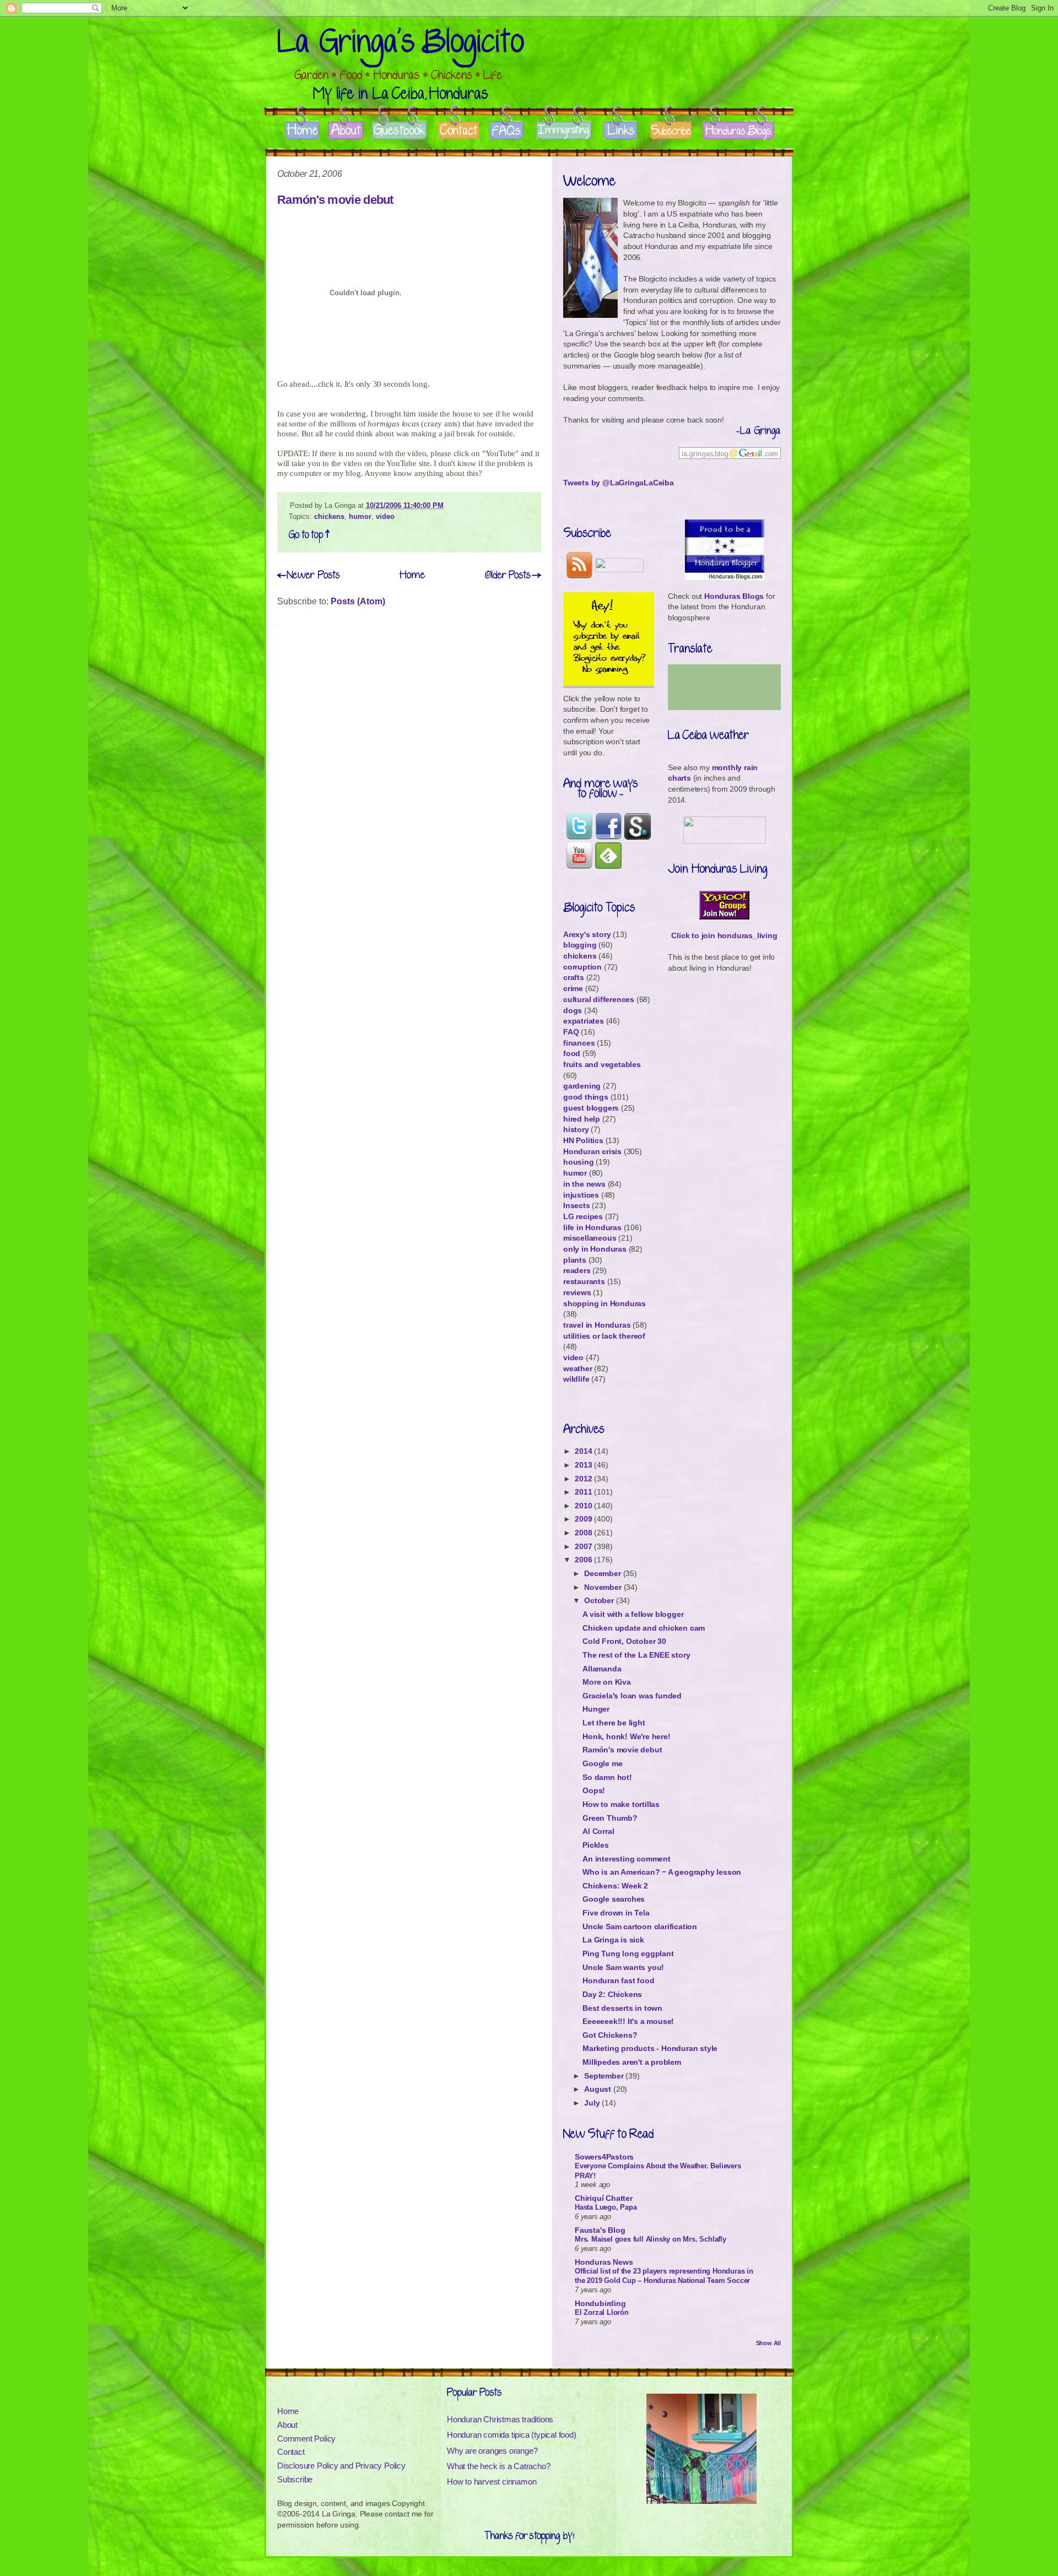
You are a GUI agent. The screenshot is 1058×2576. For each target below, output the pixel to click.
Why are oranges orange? (492, 2451)
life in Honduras (592, 1227)
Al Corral (598, 1831)
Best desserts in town (622, 2008)
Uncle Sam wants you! (623, 1967)
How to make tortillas (621, 1804)
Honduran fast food (618, 1980)
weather (578, 1368)
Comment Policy (306, 2439)
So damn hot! (607, 1777)
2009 (584, 1519)
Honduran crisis (592, 1151)
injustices (581, 1195)
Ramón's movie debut (335, 200)
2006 (584, 1560)
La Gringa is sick (613, 1940)
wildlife (576, 1379)
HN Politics (583, 1140)
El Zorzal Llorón (602, 2312)
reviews (577, 1292)
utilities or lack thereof (604, 1336)
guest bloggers (591, 1108)
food (572, 1053)
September (605, 2076)
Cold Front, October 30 (624, 1641)
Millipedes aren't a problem (632, 2062)
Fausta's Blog (600, 2230)
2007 (584, 1546)
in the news (584, 1184)
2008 (584, 1533)
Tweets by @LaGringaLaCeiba (619, 483)
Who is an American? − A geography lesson (662, 1872)
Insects (577, 1205)
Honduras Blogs (738, 131)
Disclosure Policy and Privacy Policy (341, 2466)
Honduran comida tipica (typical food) (512, 2435)
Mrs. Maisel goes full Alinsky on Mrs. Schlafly (651, 2239)
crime (573, 988)
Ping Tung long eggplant (628, 1953)
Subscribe (671, 131)
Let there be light (614, 1723)
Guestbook (400, 131)
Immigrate (565, 131)
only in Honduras (595, 1249)
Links (620, 131)
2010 (584, 1506)
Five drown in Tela (616, 1913)
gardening (582, 1086)
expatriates (584, 1021)
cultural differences (599, 999)
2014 (584, 1451)
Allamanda (602, 1669)
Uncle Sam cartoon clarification (640, 1926)
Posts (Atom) (358, 601)
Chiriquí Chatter (604, 2198)
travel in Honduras (597, 1325)
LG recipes (583, 1216)
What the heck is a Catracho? (498, 2466)
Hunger (596, 1709)
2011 (584, 1492)
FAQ (571, 1032)
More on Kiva (607, 1682)
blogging (580, 945)
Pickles (596, 1845)
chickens (329, 516)
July (593, 2103)
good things (586, 1097)
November (604, 1587)
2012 (584, 1479)
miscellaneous (590, 1238)
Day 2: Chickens (612, 1994)
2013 (584, 1465)
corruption (582, 967)
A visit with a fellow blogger (633, 1614)
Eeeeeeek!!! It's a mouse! (628, 2021)
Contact (459, 131)
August (599, 2089)
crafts (574, 977)
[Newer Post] (309, 575)
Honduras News (604, 2262)
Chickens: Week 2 (615, 1886)
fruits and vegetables (602, 1064)
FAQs (507, 131)
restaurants (584, 1281)
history (576, 1129)
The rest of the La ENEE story (636, 1655)
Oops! (594, 1790)
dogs (573, 1010)
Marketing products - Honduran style (650, 2048)
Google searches (614, 1899)
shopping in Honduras (604, 1303)
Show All (768, 2343)
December (603, 1573)
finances (579, 1043)
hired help (582, 1119)
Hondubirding (600, 2303)
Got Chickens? (610, 2035)
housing (579, 1162)
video (385, 516)
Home (302, 131)
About (346, 131)
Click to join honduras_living (724, 935)
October (600, 1600)
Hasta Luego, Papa (606, 2207)
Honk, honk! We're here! (626, 1736)
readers (577, 1270)
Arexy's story (587, 934)
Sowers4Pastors (604, 2157)
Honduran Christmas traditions (500, 2419)
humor (360, 516)
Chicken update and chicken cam (644, 1628)
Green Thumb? (610, 1818)
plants (575, 1260)
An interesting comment (627, 1859)
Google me (602, 1763)
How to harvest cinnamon (492, 2482)
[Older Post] (513, 575)
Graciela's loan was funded (632, 1696)
